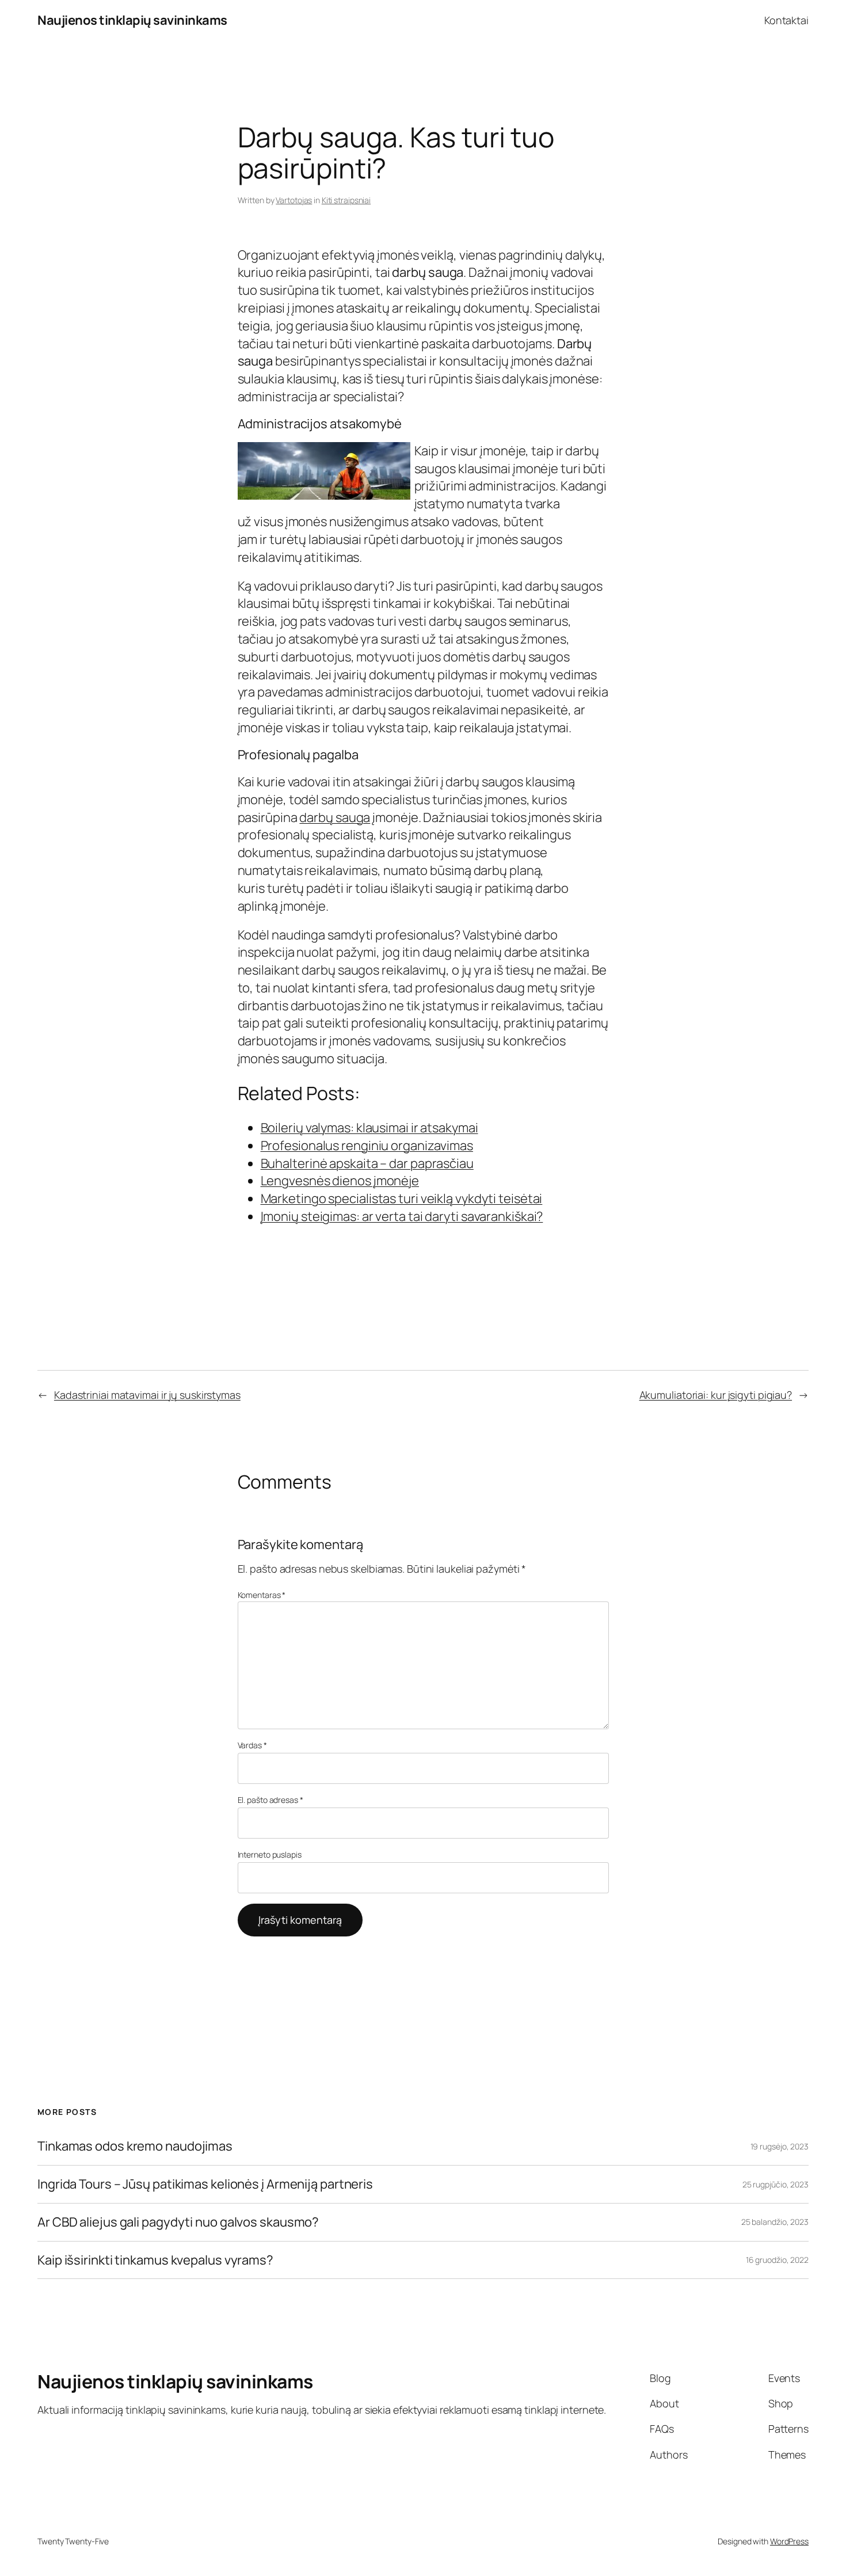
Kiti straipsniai (346, 200)
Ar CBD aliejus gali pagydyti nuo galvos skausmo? (178, 2222)
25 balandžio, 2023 (775, 2222)
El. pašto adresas (270, 1800)
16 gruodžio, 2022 (777, 2260)
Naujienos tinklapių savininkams (132, 20)
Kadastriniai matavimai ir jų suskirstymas (147, 1395)
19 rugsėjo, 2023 (780, 2146)
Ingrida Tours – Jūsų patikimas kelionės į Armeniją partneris (205, 2184)
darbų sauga (335, 817)
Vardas (252, 1745)
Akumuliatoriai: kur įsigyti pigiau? (716, 1395)
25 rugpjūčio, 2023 (775, 2184)
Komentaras (262, 1595)
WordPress (789, 2541)
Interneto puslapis (270, 1854)
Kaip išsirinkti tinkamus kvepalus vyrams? (155, 2260)
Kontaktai (786, 20)
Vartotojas (294, 200)
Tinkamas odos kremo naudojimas (135, 2146)
